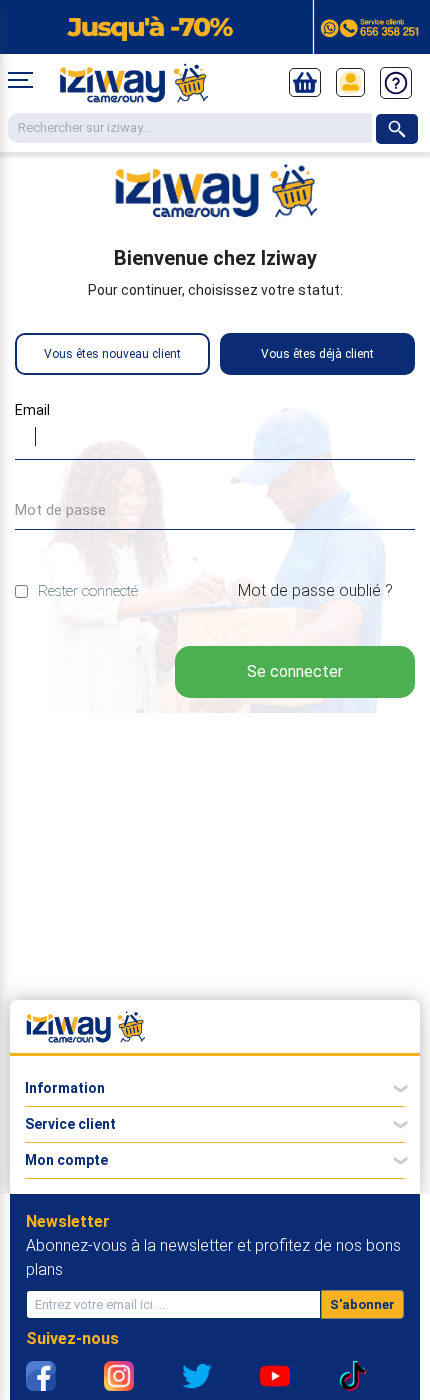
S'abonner (362, 1304)
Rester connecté (88, 591)
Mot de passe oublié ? (315, 590)
